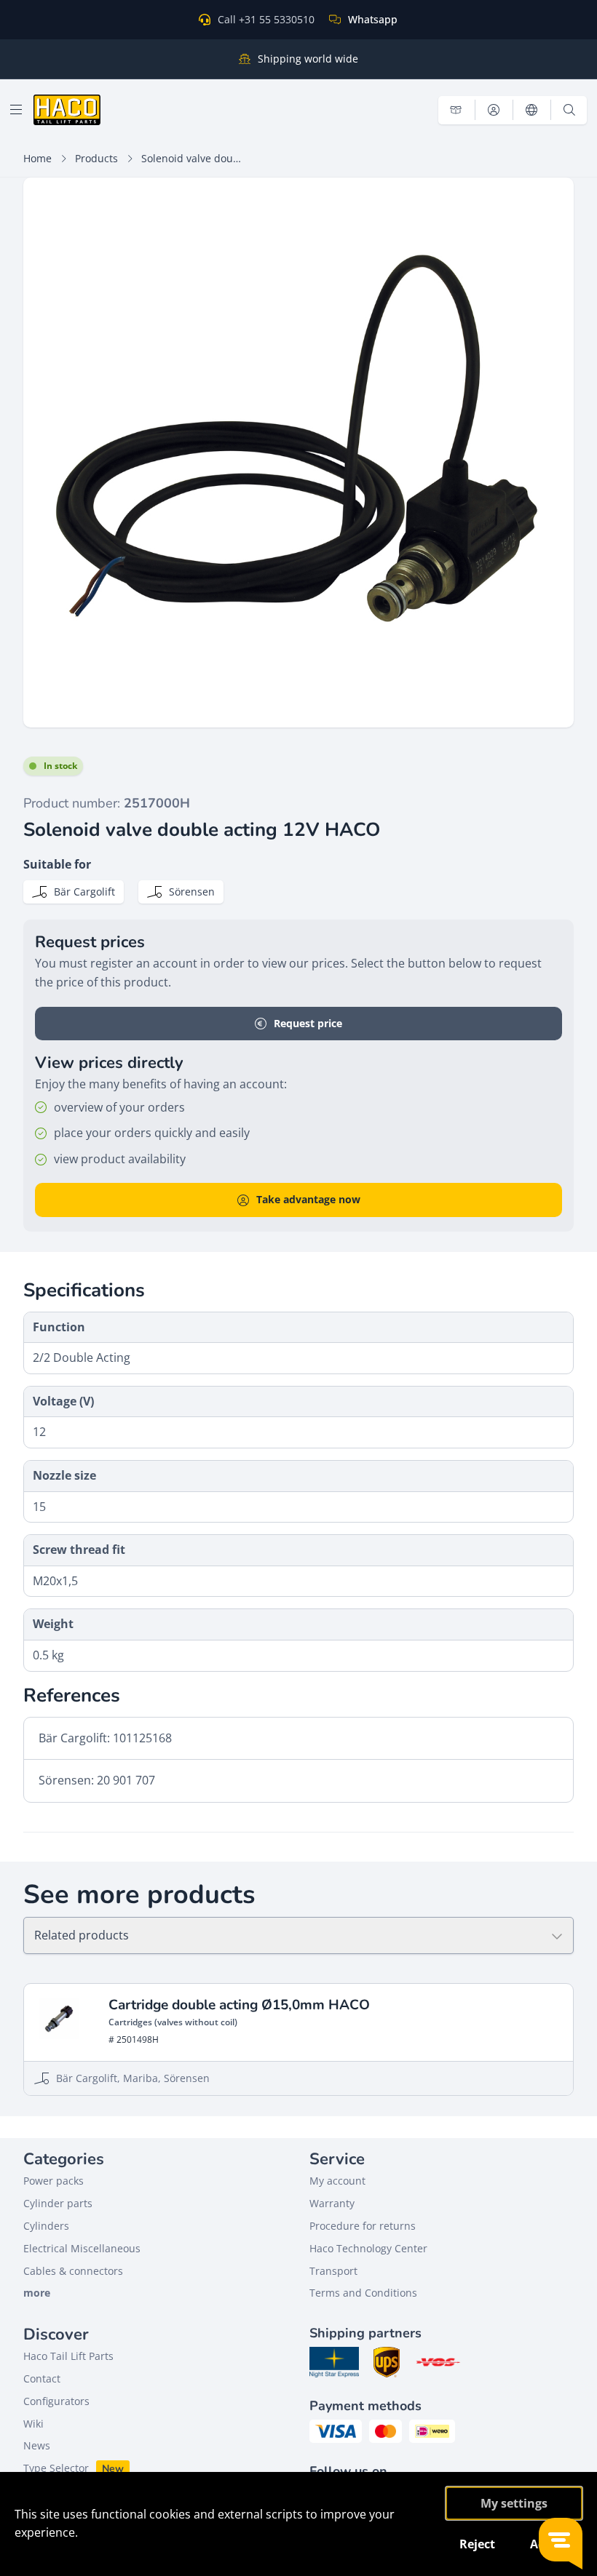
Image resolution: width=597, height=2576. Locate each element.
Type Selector (56, 2468)
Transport (333, 2271)
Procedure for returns (363, 2226)
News (37, 2445)
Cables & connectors (73, 2271)
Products (96, 158)
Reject (477, 2544)
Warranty (332, 2203)
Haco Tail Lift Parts (68, 2356)
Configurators (56, 2401)
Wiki (33, 2424)
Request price (308, 1023)
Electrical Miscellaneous (82, 2248)
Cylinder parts (58, 2203)
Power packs (54, 2181)
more (37, 2293)
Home (37, 158)
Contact (42, 2378)
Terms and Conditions (363, 2293)
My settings (514, 2503)
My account (337, 2181)
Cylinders (46, 2226)
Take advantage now (308, 1199)
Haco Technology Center (368, 2248)
